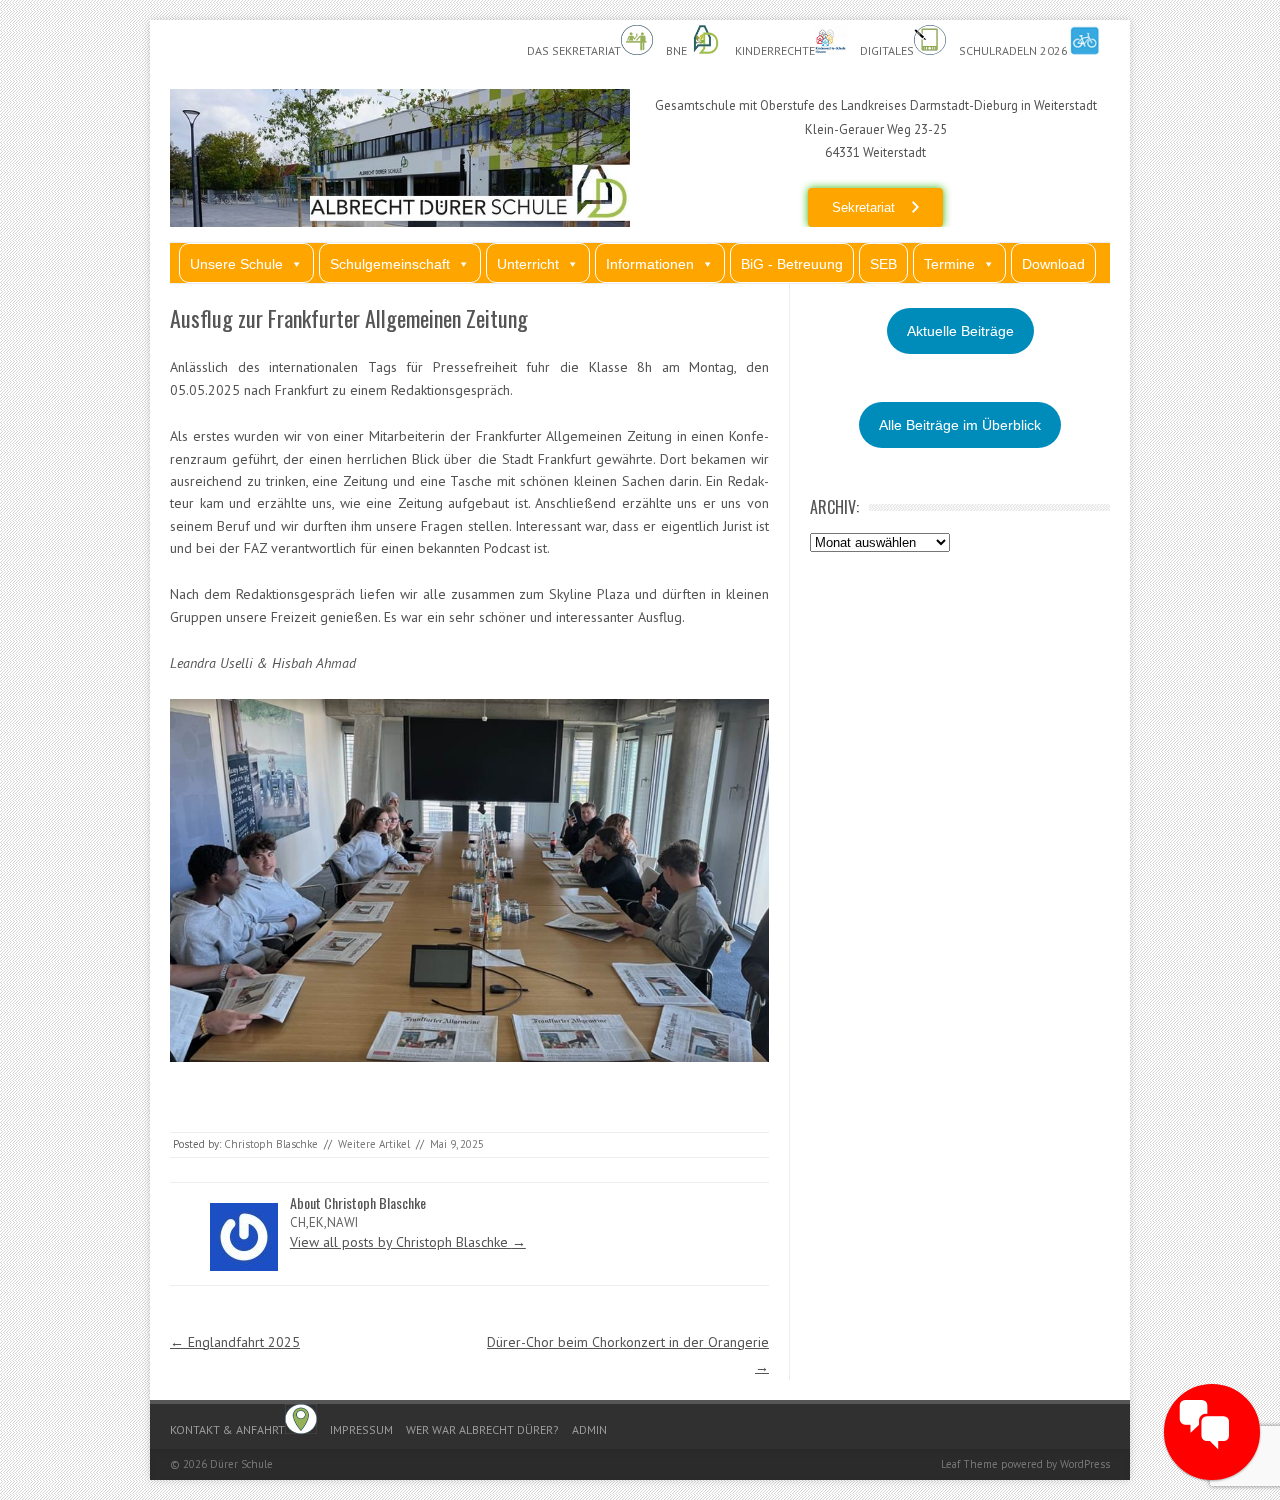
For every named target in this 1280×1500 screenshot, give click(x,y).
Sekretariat (863, 207)
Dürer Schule (241, 1464)
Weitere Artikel (374, 1144)
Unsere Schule (236, 264)
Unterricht (528, 264)
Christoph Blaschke (271, 1144)
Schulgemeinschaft (390, 264)
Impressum (361, 1429)
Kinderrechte (775, 50)
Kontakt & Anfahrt (227, 1429)
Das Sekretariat (574, 50)
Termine (949, 264)
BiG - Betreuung (792, 264)
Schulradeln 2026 (1013, 50)
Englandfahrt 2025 (235, 1342)
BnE (678, 50)
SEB (883, 264)
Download (1053, 264)
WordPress (1085, 1464)
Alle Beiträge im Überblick (960, 425)
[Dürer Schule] (400, 222)
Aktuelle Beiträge (960, 331)
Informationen (650, 264)
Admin (589, 1429)
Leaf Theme (969, 1464)
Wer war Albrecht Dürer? (482, 1429)
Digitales (887, 50)
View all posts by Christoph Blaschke (408, 1242)
